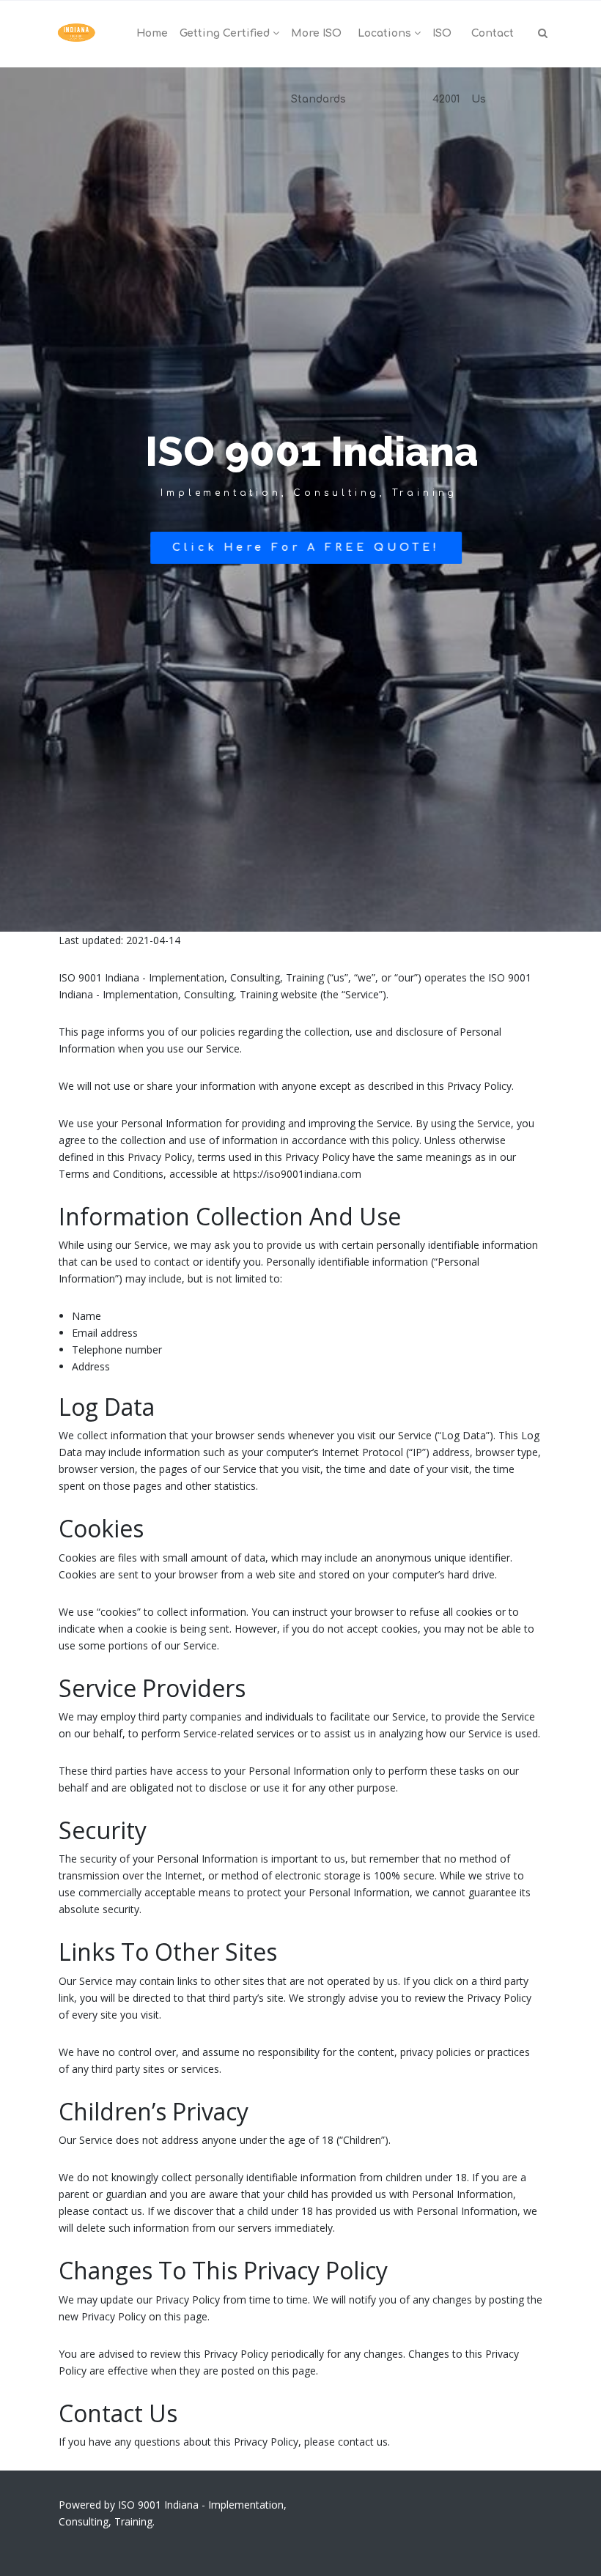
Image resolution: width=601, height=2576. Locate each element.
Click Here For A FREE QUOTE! (306, 548)
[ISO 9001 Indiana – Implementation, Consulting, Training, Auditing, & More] (77, 34)
